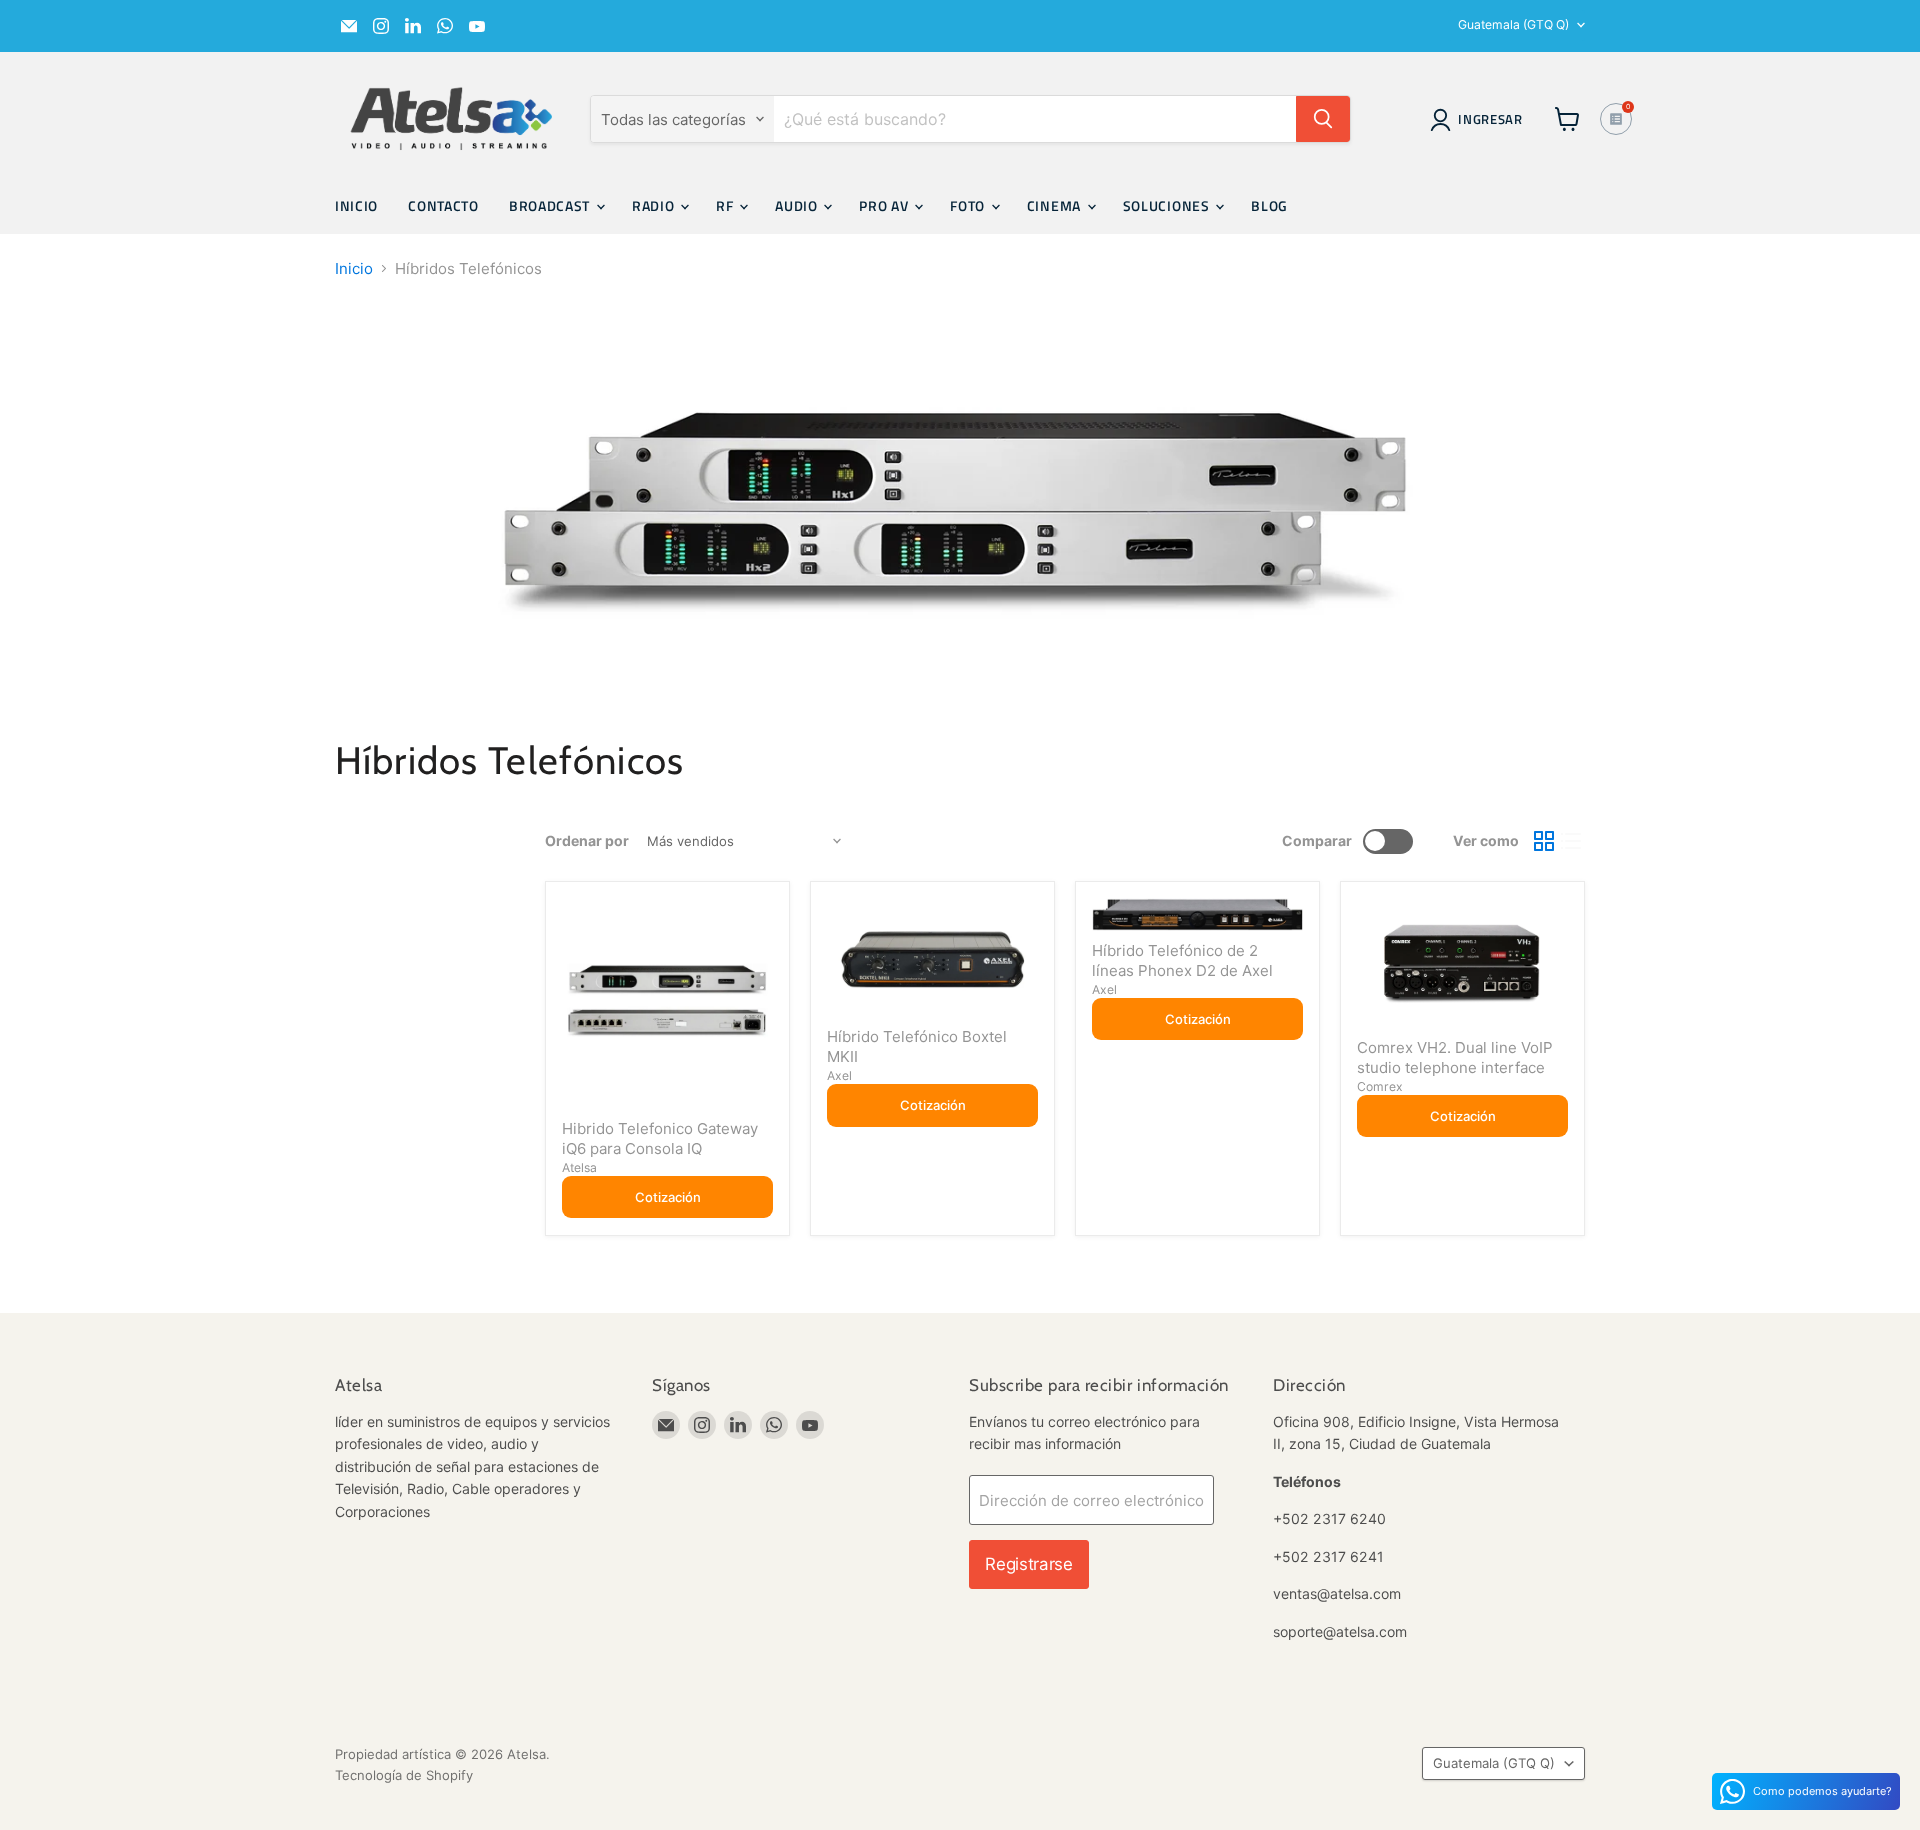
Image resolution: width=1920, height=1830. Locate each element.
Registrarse (1028, 1564)
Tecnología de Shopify (404, 1775)
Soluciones (1168, 205)
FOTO (969, 205)
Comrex (1380, 1086)
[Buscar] (1323, 119)
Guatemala (1513, 24)
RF (726, 205)
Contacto (443, 205)
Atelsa (579, 1167)
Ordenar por (587, 841)
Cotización (668, 1197)
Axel (839, 1075)
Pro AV (885, 205)
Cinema (1056, 205)
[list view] (1572, 841)
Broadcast (551, 205)
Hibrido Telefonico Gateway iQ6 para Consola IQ (660, 1138)
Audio (798, 205)
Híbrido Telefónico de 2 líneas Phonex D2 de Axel (1182, 960)
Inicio (356, 205)
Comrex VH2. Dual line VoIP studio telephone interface (1455, 1057)
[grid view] (1544, 841)
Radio (655, 205)
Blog (1269, 205)
